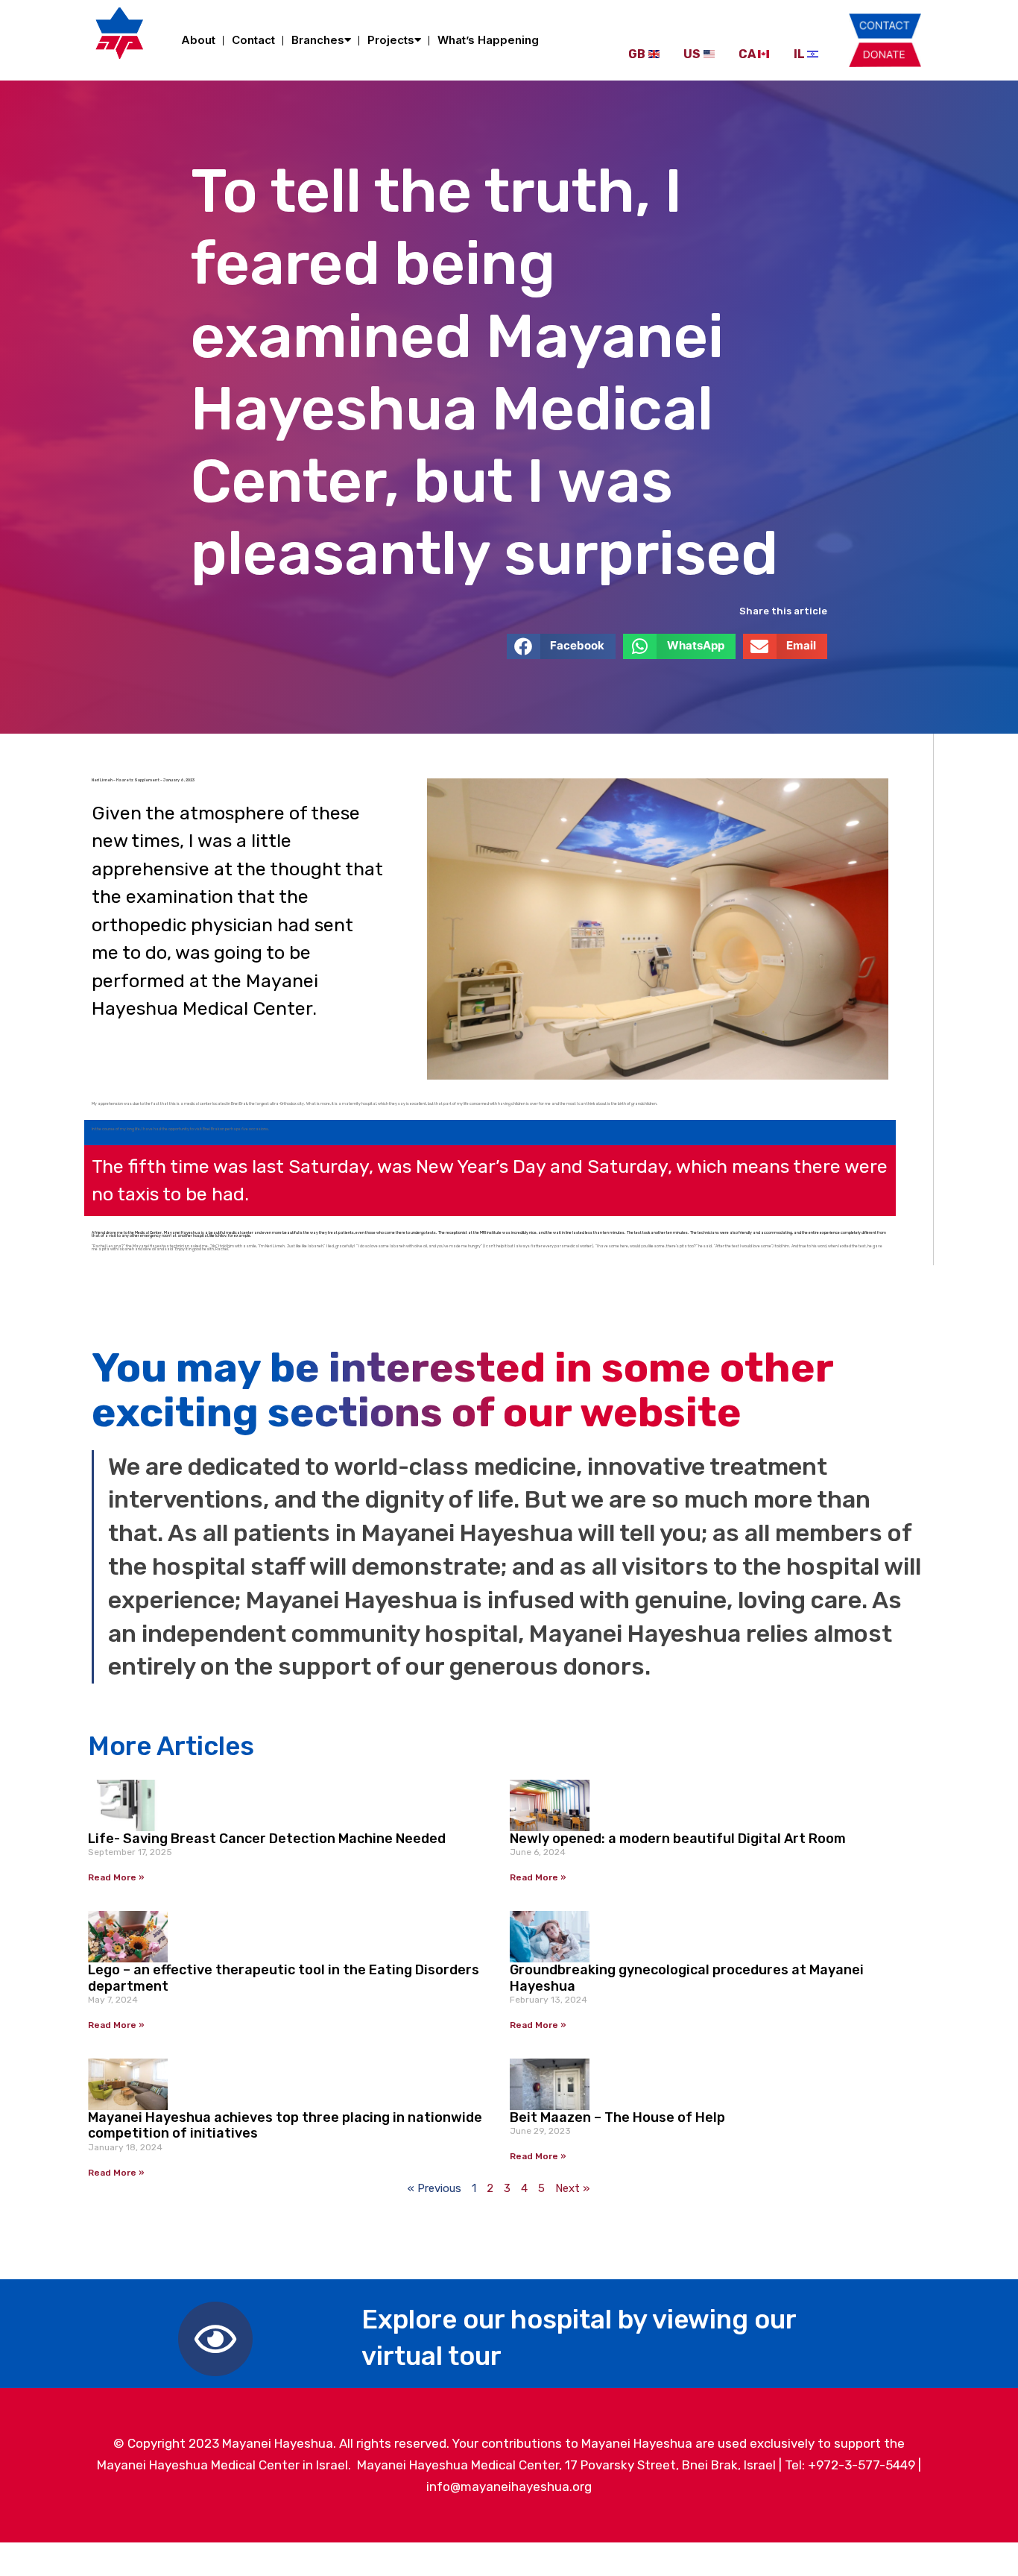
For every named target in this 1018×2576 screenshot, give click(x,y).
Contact (253, 40)
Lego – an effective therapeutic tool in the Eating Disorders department (284, 1978)
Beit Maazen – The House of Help (617, 2117)
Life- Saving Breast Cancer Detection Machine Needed (267, 1839)
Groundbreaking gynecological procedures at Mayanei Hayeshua (687, 1978)
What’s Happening (488, 40)
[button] (562, 646)
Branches (318, 40)
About (198, 40)
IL (799, 54)
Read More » (116, 1877)
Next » (572, 2188)
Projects (391, 40)
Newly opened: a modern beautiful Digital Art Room (678, 1839)
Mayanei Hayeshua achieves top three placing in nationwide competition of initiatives (285, 2126)
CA (747, 54)
